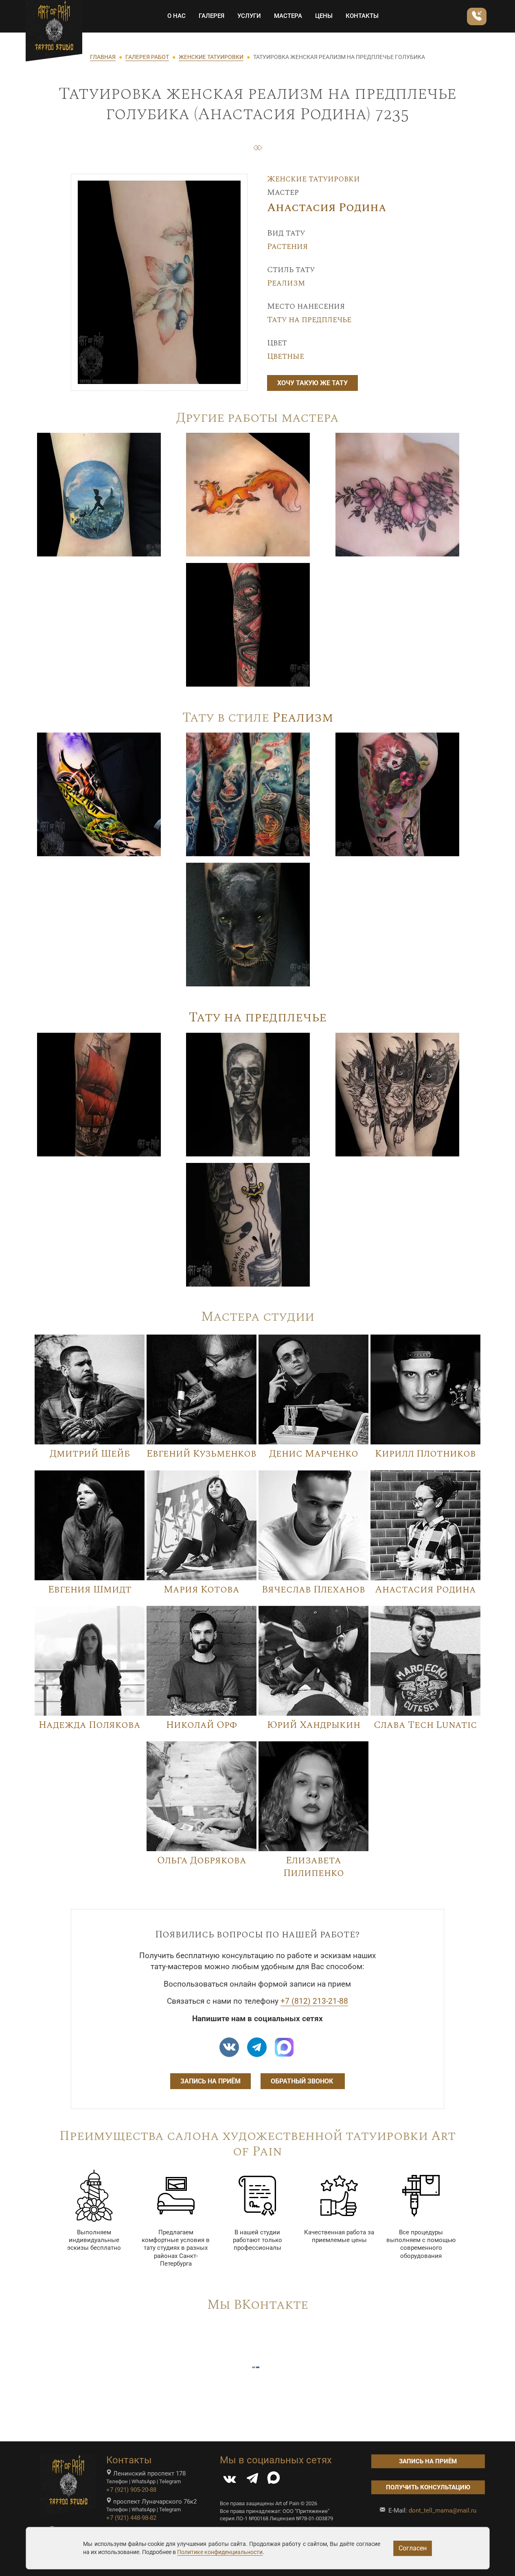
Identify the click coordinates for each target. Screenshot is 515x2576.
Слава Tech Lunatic (425, 1725)
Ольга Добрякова (202, 1861)
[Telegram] (252, 2480)
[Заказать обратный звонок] (477, 16)
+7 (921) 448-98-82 (131, 2518)
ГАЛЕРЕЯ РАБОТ (147, 57)
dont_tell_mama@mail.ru (443, 2511)
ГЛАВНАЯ (103, 57)
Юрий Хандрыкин (314, 1725)
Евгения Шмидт (90, 1590)
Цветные (286, 356)
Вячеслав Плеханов (313, 1590)
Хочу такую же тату (312, 383)
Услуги (249, 16)
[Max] (284, 2047)
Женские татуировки (313, 179)
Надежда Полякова (90, 1725)
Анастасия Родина (327, 208)
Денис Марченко (314, 1454)
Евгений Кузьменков (202, 1454)
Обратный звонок (303, 2081)
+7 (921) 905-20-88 (131, 2490)
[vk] (229, 2047)
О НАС (176, 16)
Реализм (286, 283)
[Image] (99, 494)
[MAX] (274, 2480)
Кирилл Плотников (425, 1454)
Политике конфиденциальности (220, 2552)
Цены (324, 16)
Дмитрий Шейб (90, 1454)
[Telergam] (257, 2047)
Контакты (362, 16)
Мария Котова (202, 1590)
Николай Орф (202, 1725)
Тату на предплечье (309, 320)
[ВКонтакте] (230, 2480)
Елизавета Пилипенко (314, 1867)
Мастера (288, 16)
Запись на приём (210, 2081)
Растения (287, 246)
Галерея (211, 16)
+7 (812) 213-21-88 (314, 2001)
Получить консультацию (428, 2487)
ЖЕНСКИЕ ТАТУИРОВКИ (211, 57)
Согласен (413, 2548)
